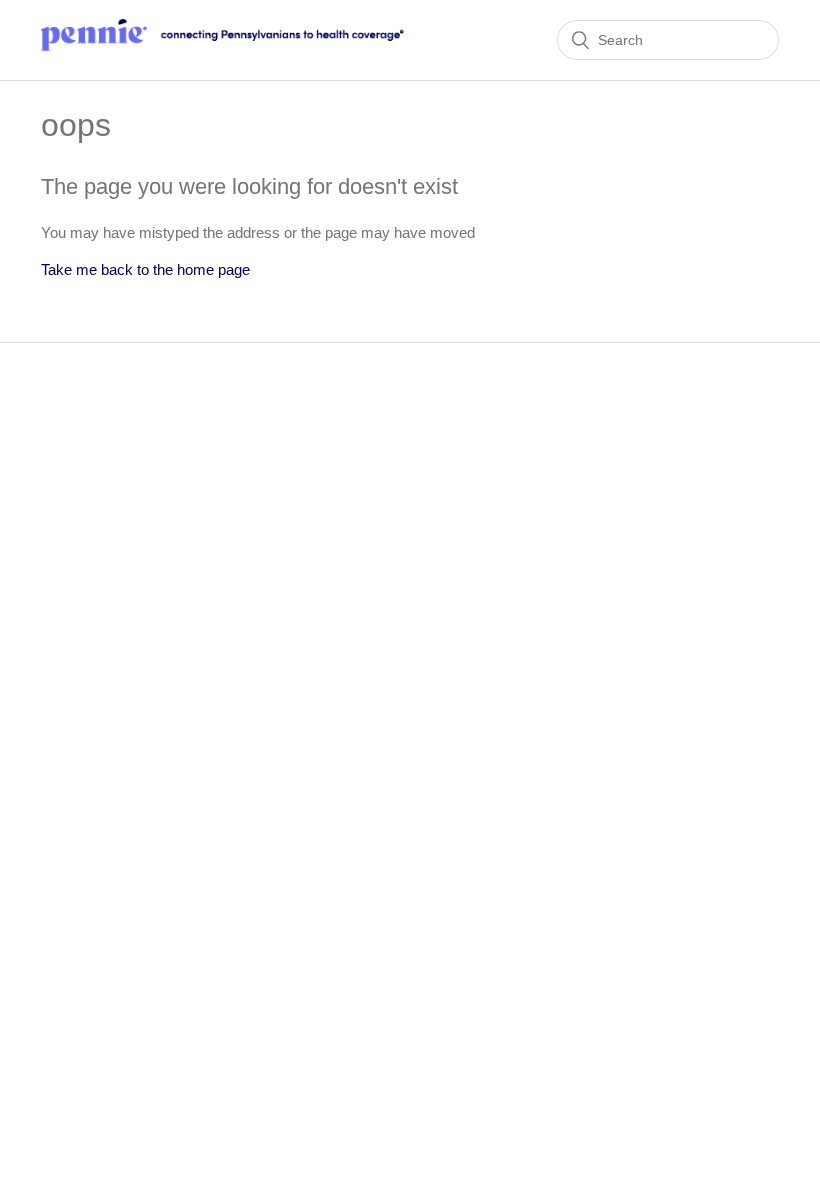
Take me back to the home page (145, 269)
